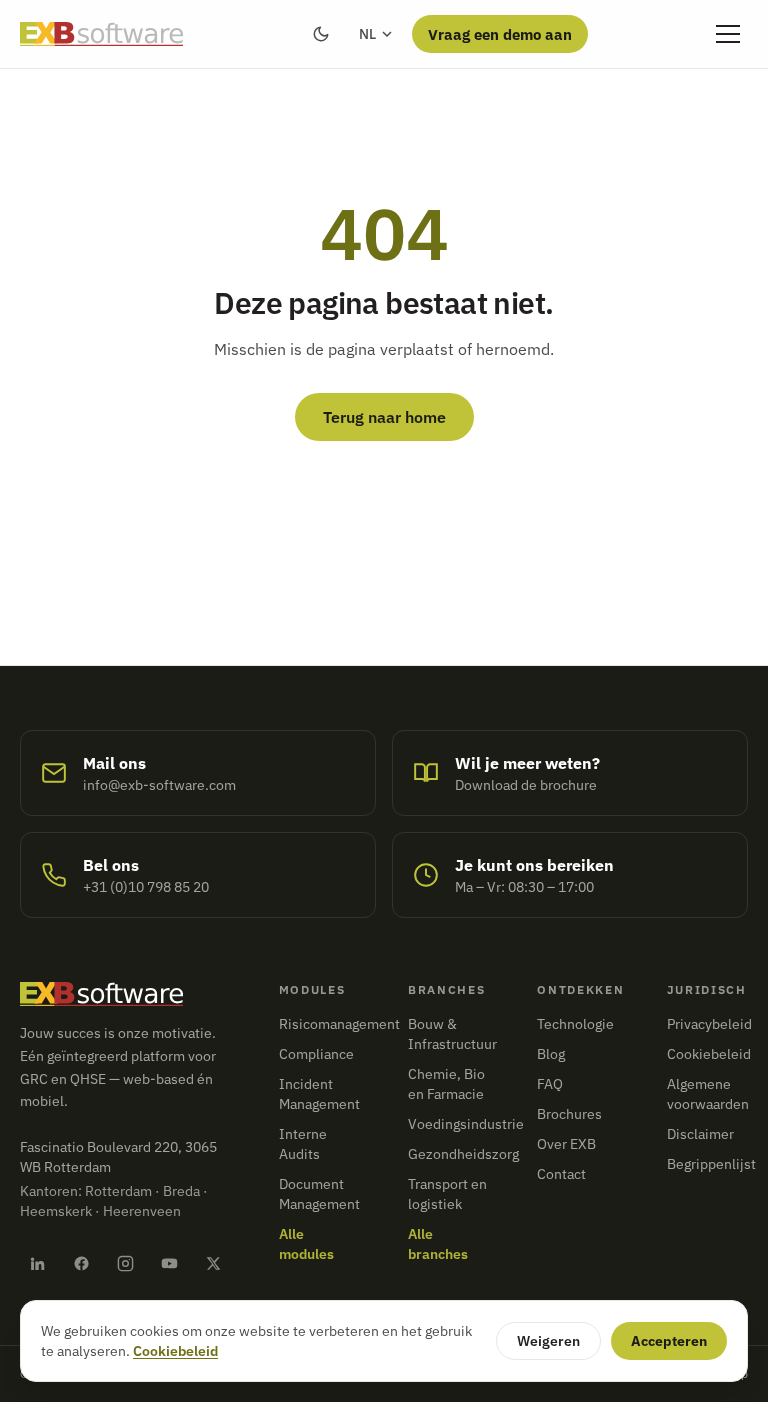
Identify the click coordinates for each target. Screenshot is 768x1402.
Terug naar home (384, 417)
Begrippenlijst (711, 1164)
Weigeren (548, 1341)
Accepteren (669, 1341)
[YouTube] (169, 1263)
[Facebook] (81, 1263)
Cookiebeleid (709, 1054)
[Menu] (728, 34)
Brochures (569, 1114)
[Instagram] (125, 1263)
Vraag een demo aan (500, 34)
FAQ (550, 1084)
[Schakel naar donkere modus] (321, 34)
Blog (551, 1054)
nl (367, 34)
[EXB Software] (101, 34)
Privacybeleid (709, 1024)
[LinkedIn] (37, 1263)
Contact (561, 1174)
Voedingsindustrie (466, 1124)
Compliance (316, 1054)
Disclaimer (700, 1134)
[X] (214, 1263)
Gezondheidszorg (463, 1154)
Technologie (575, 1024)
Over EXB (566, 1144)
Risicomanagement (339, 1024)
